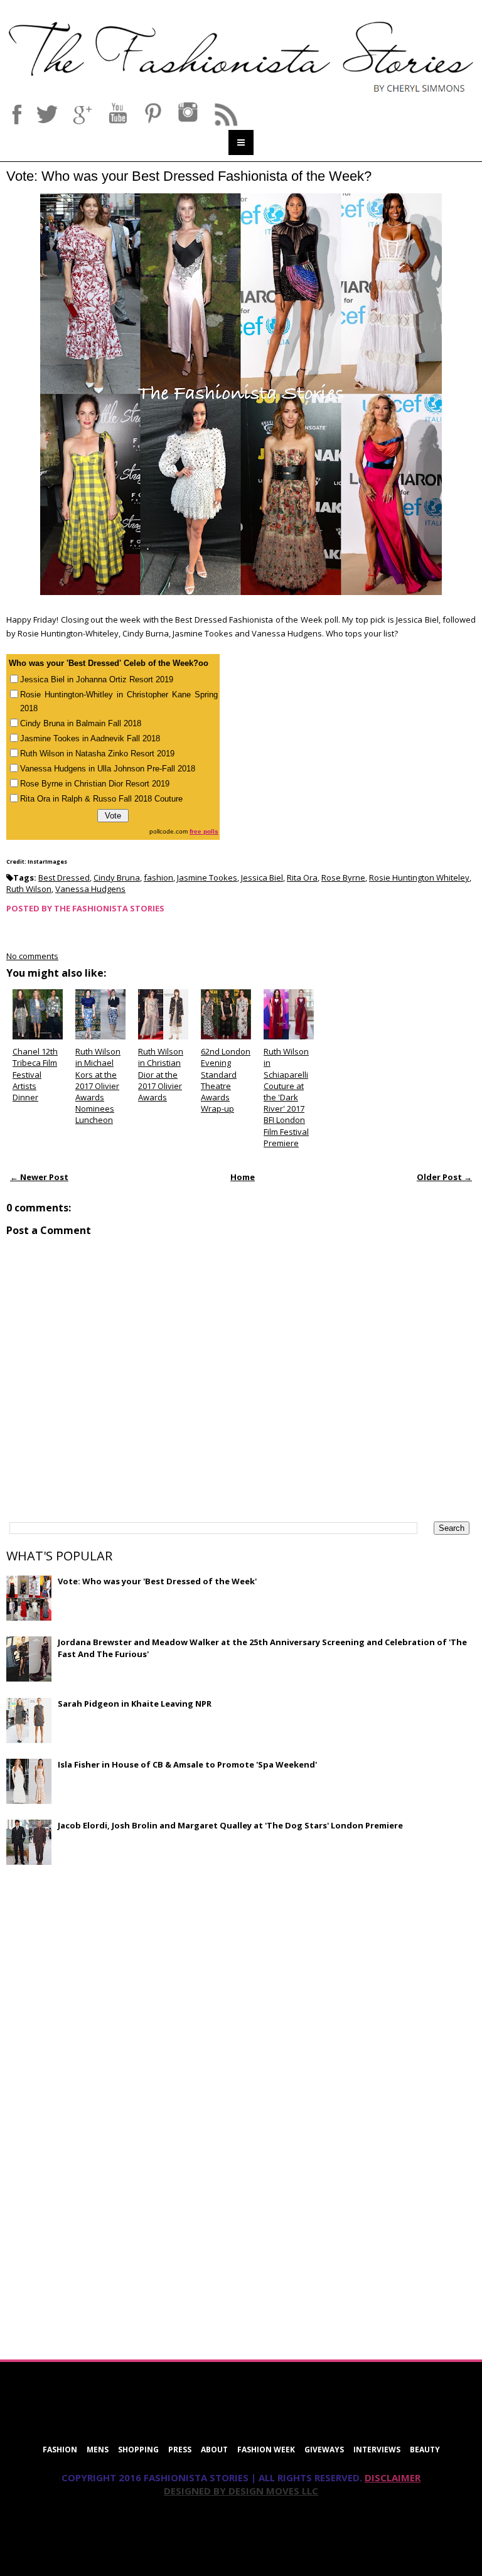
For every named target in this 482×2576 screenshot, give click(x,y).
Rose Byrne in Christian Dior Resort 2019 (95, 784)
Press (180, 2450)
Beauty (425, 2450)
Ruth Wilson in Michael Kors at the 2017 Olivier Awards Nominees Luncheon (98, 1086)
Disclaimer (393, 2477)
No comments (32, 956)
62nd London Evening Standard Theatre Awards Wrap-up (226, 1080)
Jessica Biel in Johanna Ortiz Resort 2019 (97, 679)
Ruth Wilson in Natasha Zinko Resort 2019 (97, 754)
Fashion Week (266, 2450)
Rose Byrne (343, 877)
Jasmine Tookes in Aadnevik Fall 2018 (90, 738)
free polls (204, 831)
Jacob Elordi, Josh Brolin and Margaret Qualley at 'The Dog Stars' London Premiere (230, 1825)
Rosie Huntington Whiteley (419, 877)
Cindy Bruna (117, 877)
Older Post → (444, 1177)
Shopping (138, 2450)
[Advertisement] (100, 1965)
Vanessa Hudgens (90, 889)
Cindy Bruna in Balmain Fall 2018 (81, 723)
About (214, 2450)
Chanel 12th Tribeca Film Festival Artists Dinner (35, 1074)
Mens (98, 2450)
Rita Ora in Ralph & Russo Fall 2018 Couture (101, 799)
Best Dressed (64, 877)
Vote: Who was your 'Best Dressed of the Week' (157, 1581)
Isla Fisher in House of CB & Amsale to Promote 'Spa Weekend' (187, 1764)
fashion (158, 877)
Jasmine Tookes (207, 877)
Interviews (377, 2450)
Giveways (324, 2450)
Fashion (60, 2450)
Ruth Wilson (29, 889)
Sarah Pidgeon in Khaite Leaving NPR (135, 1704)
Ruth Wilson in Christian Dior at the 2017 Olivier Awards (161, 1074)
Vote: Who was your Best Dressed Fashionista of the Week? (189, 176)
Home (243, 1177)
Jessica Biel (262, 877)
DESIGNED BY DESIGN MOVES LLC (241, 2491)
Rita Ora (302, 877)
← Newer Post (39, 1177)
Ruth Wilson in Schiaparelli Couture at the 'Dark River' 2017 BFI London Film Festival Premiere (286, 1097)
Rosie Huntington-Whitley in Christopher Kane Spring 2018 (119, 701)
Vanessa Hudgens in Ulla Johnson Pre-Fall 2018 (108, 769)
